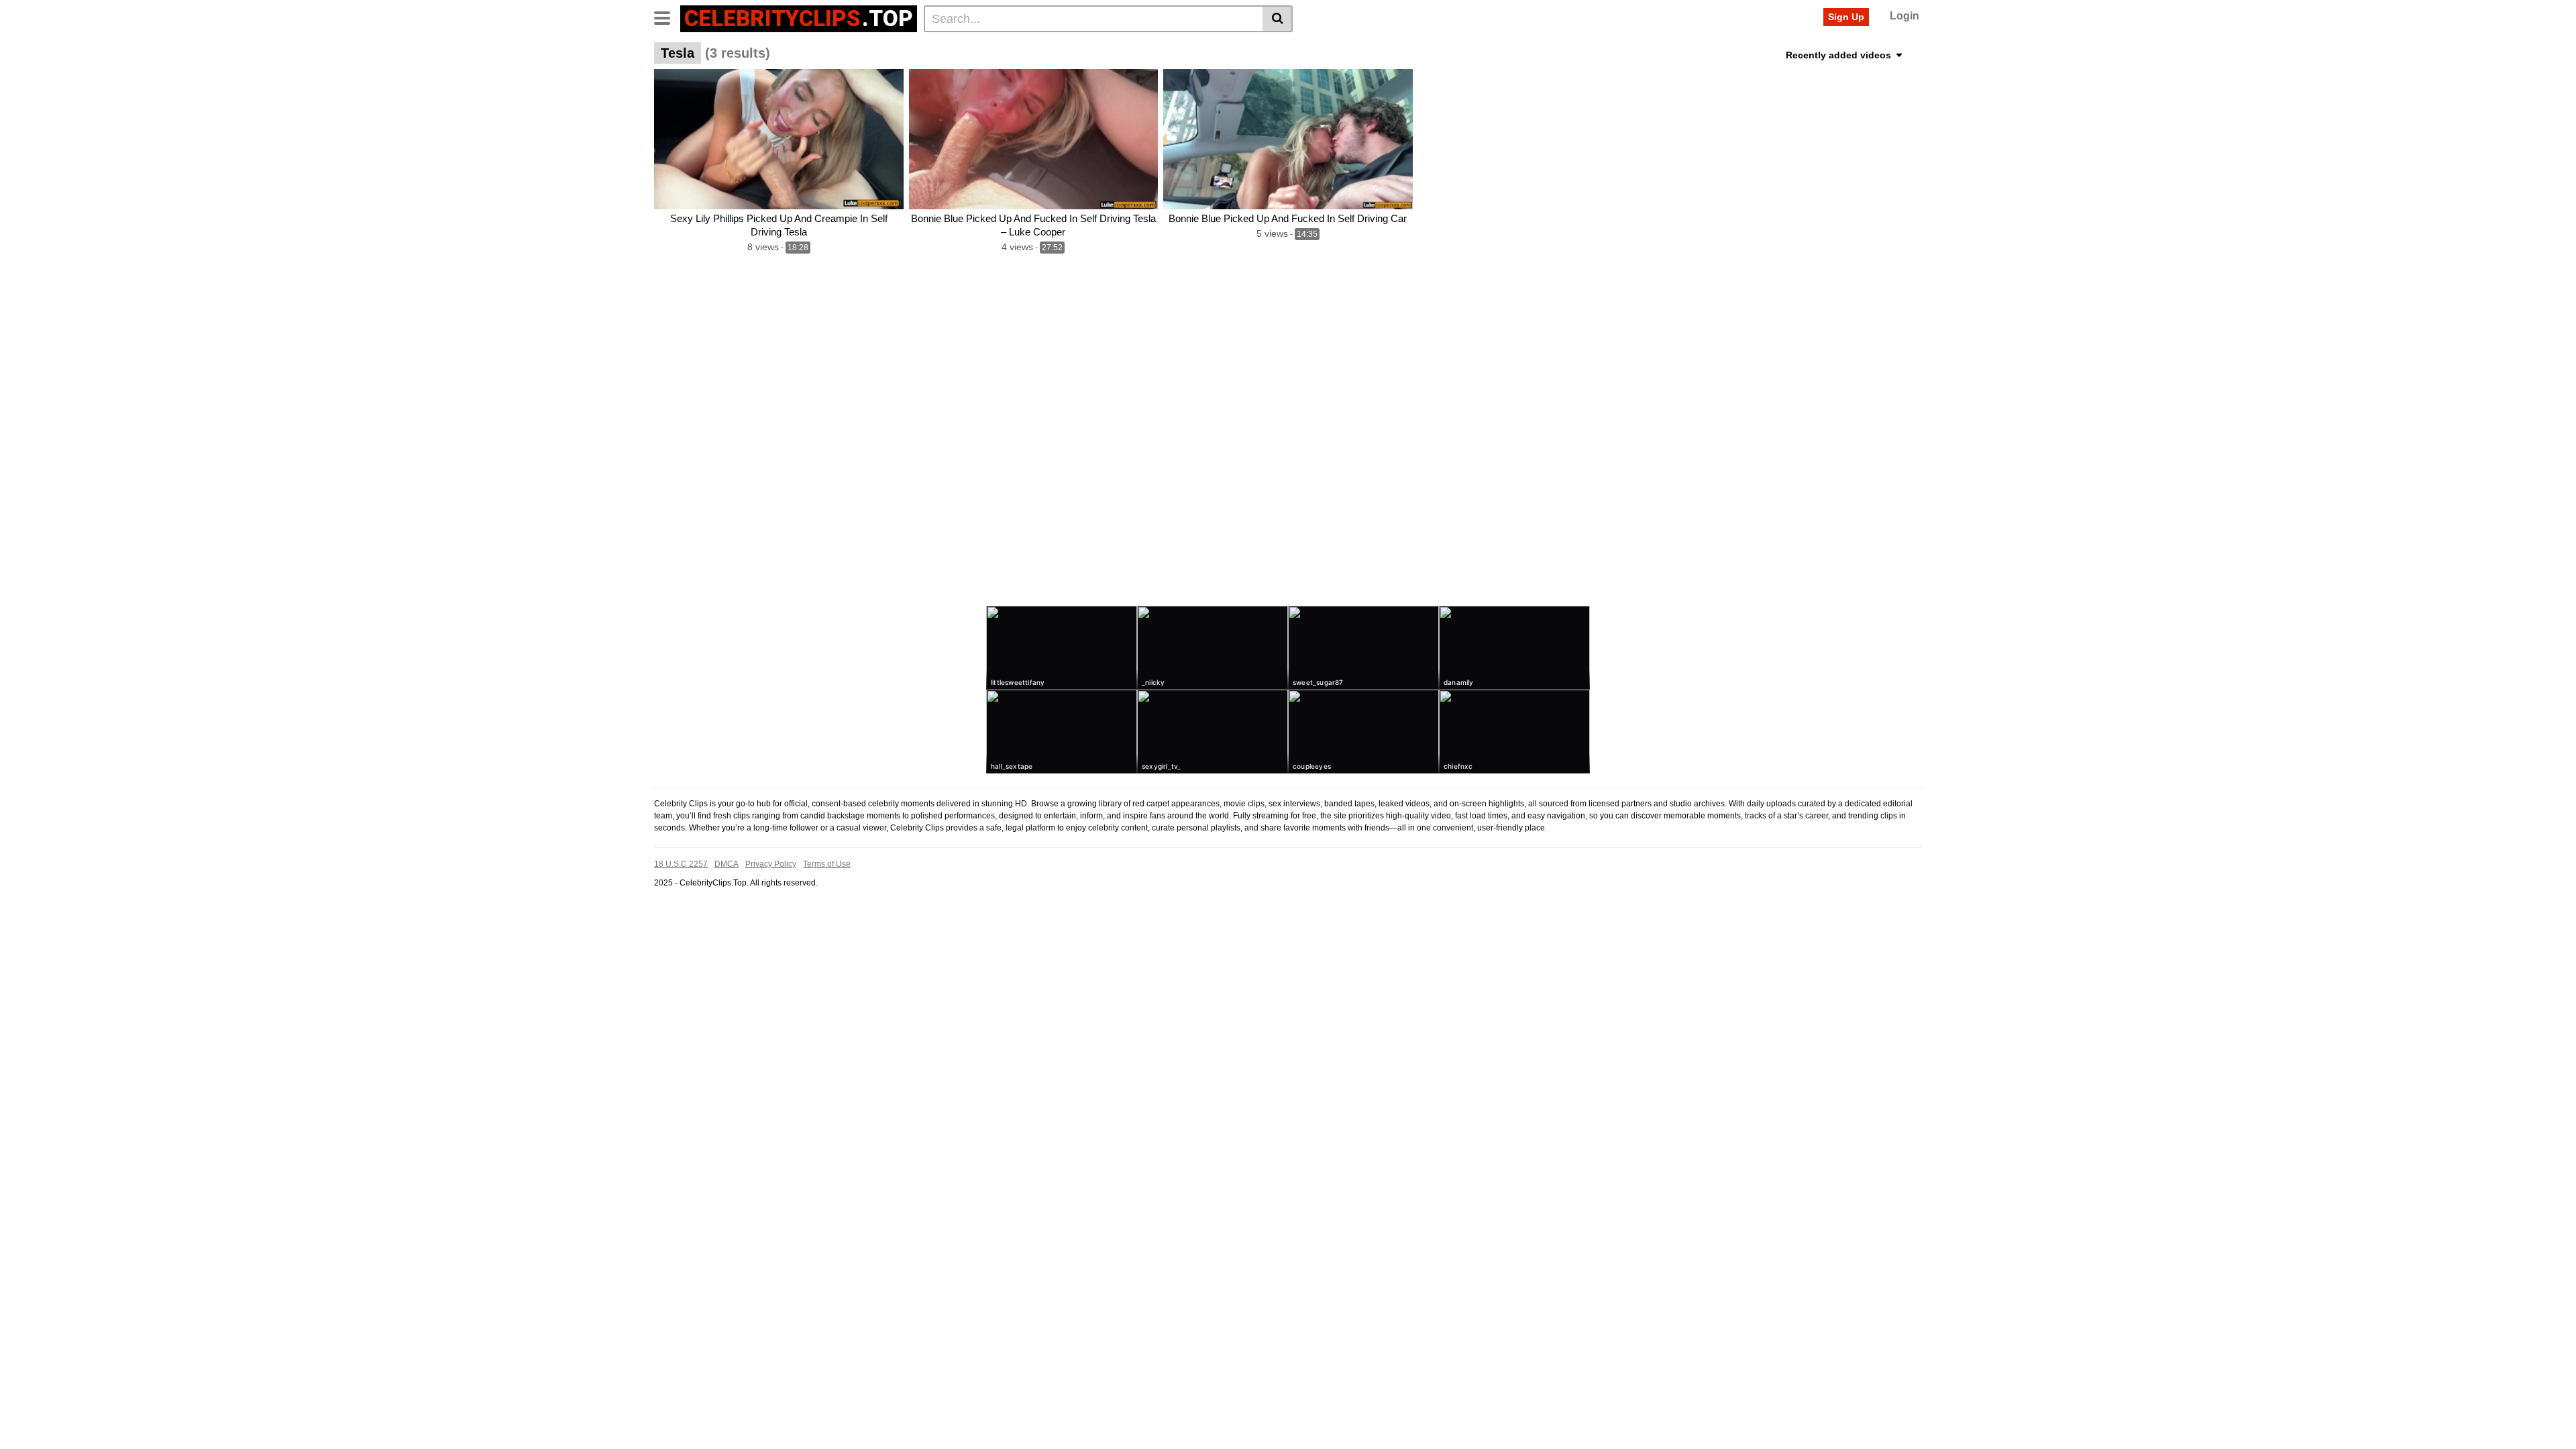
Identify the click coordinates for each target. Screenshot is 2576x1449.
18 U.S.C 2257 (681, 864)
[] (1278, 19)
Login (1904, 16)
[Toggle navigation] (667, 17)
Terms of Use (827, 864)
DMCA (727, 864)
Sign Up (1846, 17)
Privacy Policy (771, 864)
